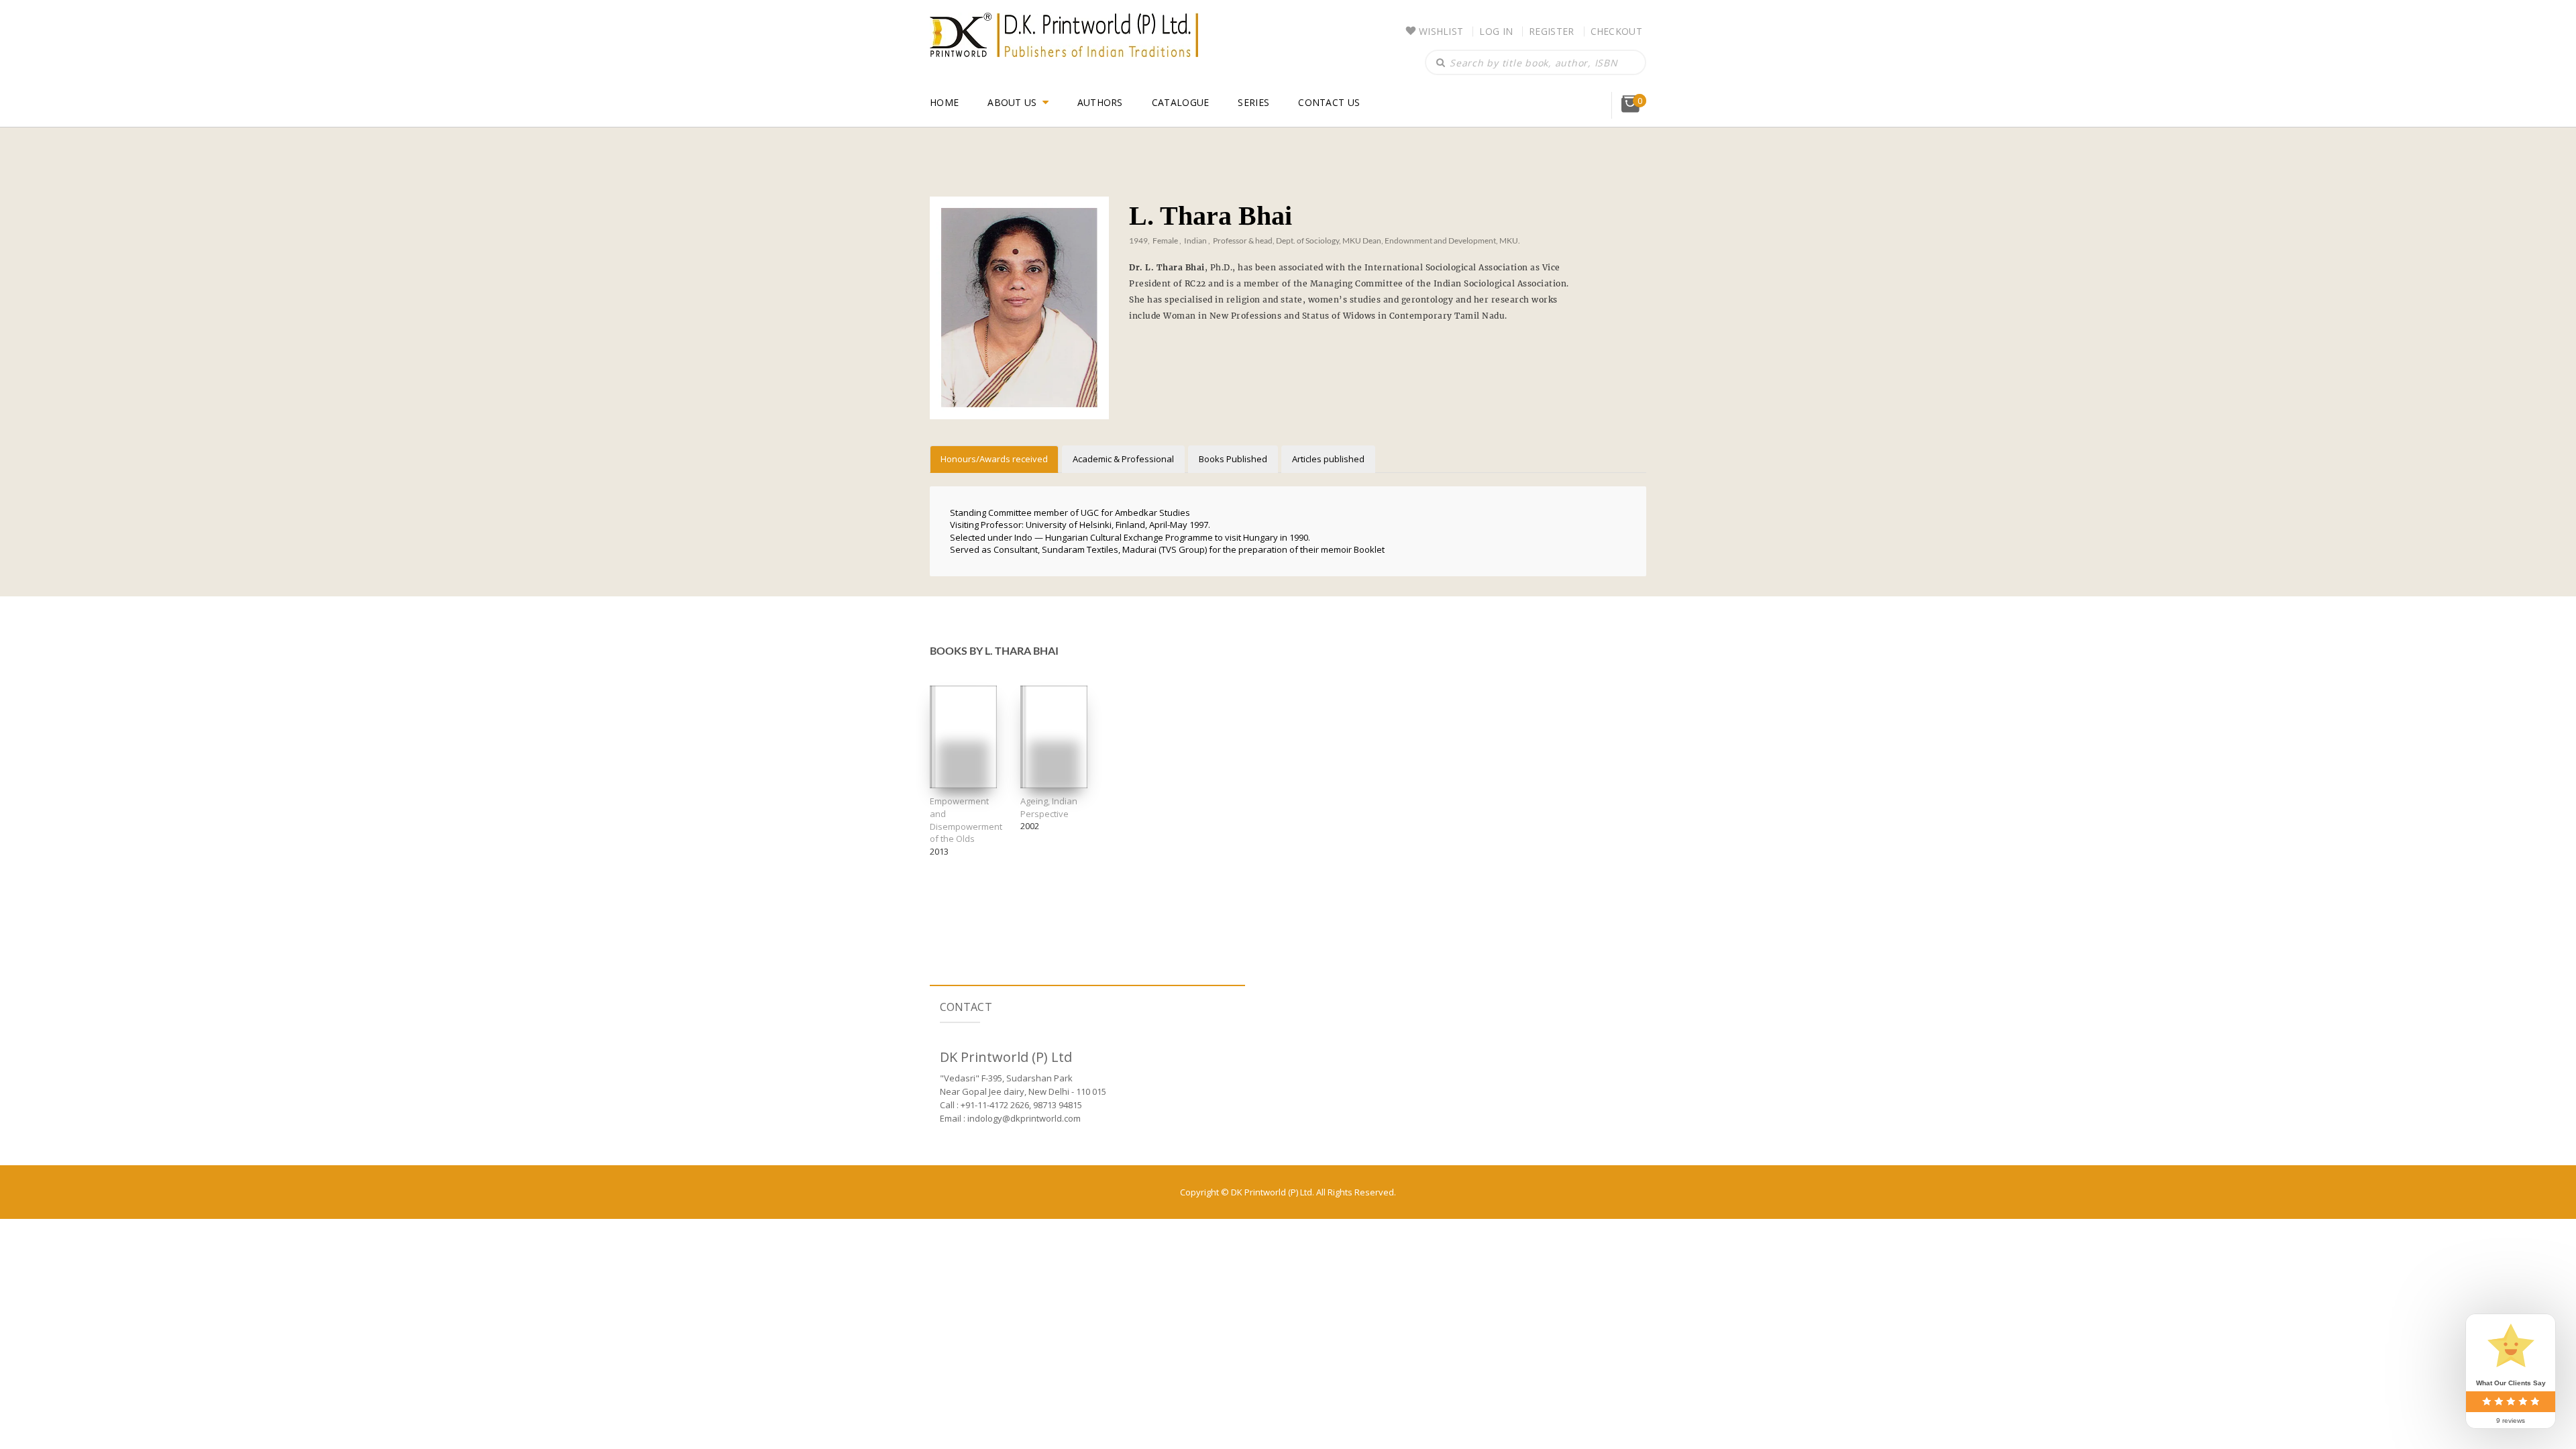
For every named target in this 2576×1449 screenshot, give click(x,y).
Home (944, 102)
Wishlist (1441, 31)
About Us (1012, 102)
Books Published (1233, 459)
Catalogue (1181, 102)
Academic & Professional (1123, 459)
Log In (1496, 31)
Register (1551, 31)
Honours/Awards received (994, 459)
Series (1253, 102)
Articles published (1328, 459)
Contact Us (1329, 102)
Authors (1100, 102)
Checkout (1616, 31)
